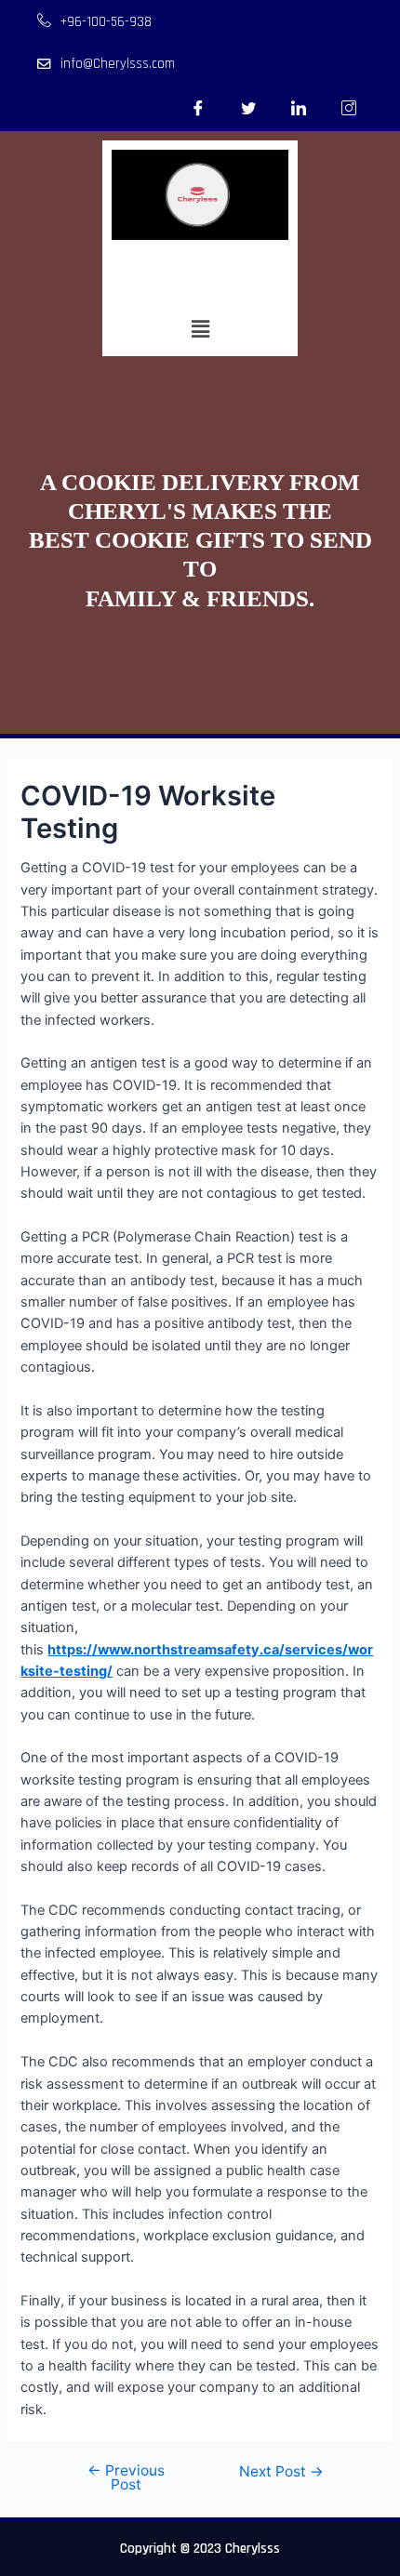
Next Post (281, 2472)
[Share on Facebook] (198, 108)
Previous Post (126, 2478)
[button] (200, 329)
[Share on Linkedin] (299, 108)
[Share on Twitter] (248, 108)
